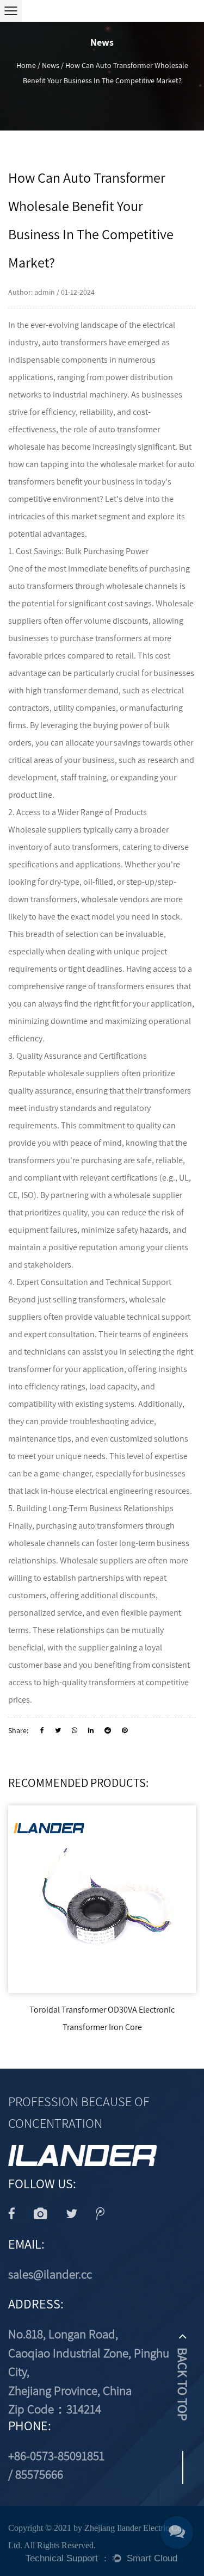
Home (26, 65)
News (51, 65)
